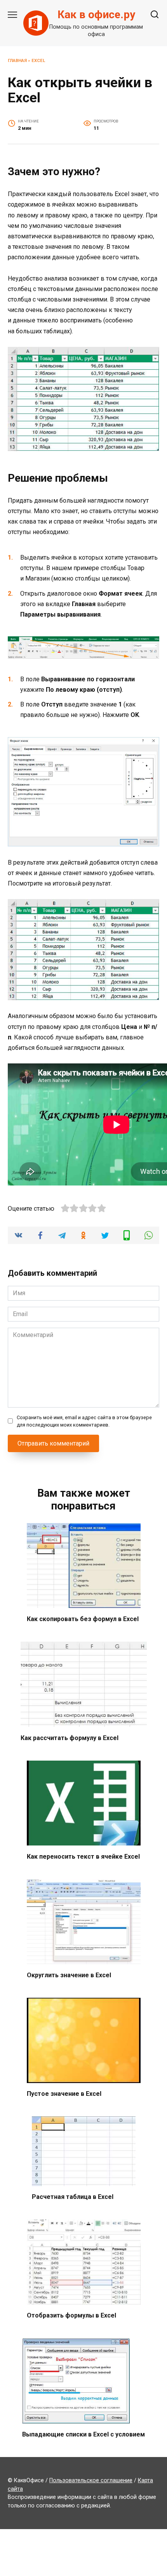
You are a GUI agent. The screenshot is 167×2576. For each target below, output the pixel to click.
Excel (38, 61)
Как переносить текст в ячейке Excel (83, 1856)
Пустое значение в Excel (64, 2094)
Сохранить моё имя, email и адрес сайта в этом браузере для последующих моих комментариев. (84, 1421)
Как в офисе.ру (96, 15)
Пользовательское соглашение (91, 2480)
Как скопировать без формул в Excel (83, 1619)
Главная (17, 61)
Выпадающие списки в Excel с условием (83, 2434)
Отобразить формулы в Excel (71, 2315)
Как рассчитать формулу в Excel (70, 1738)
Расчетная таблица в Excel (73, 2197)
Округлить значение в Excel (69, 1975)
